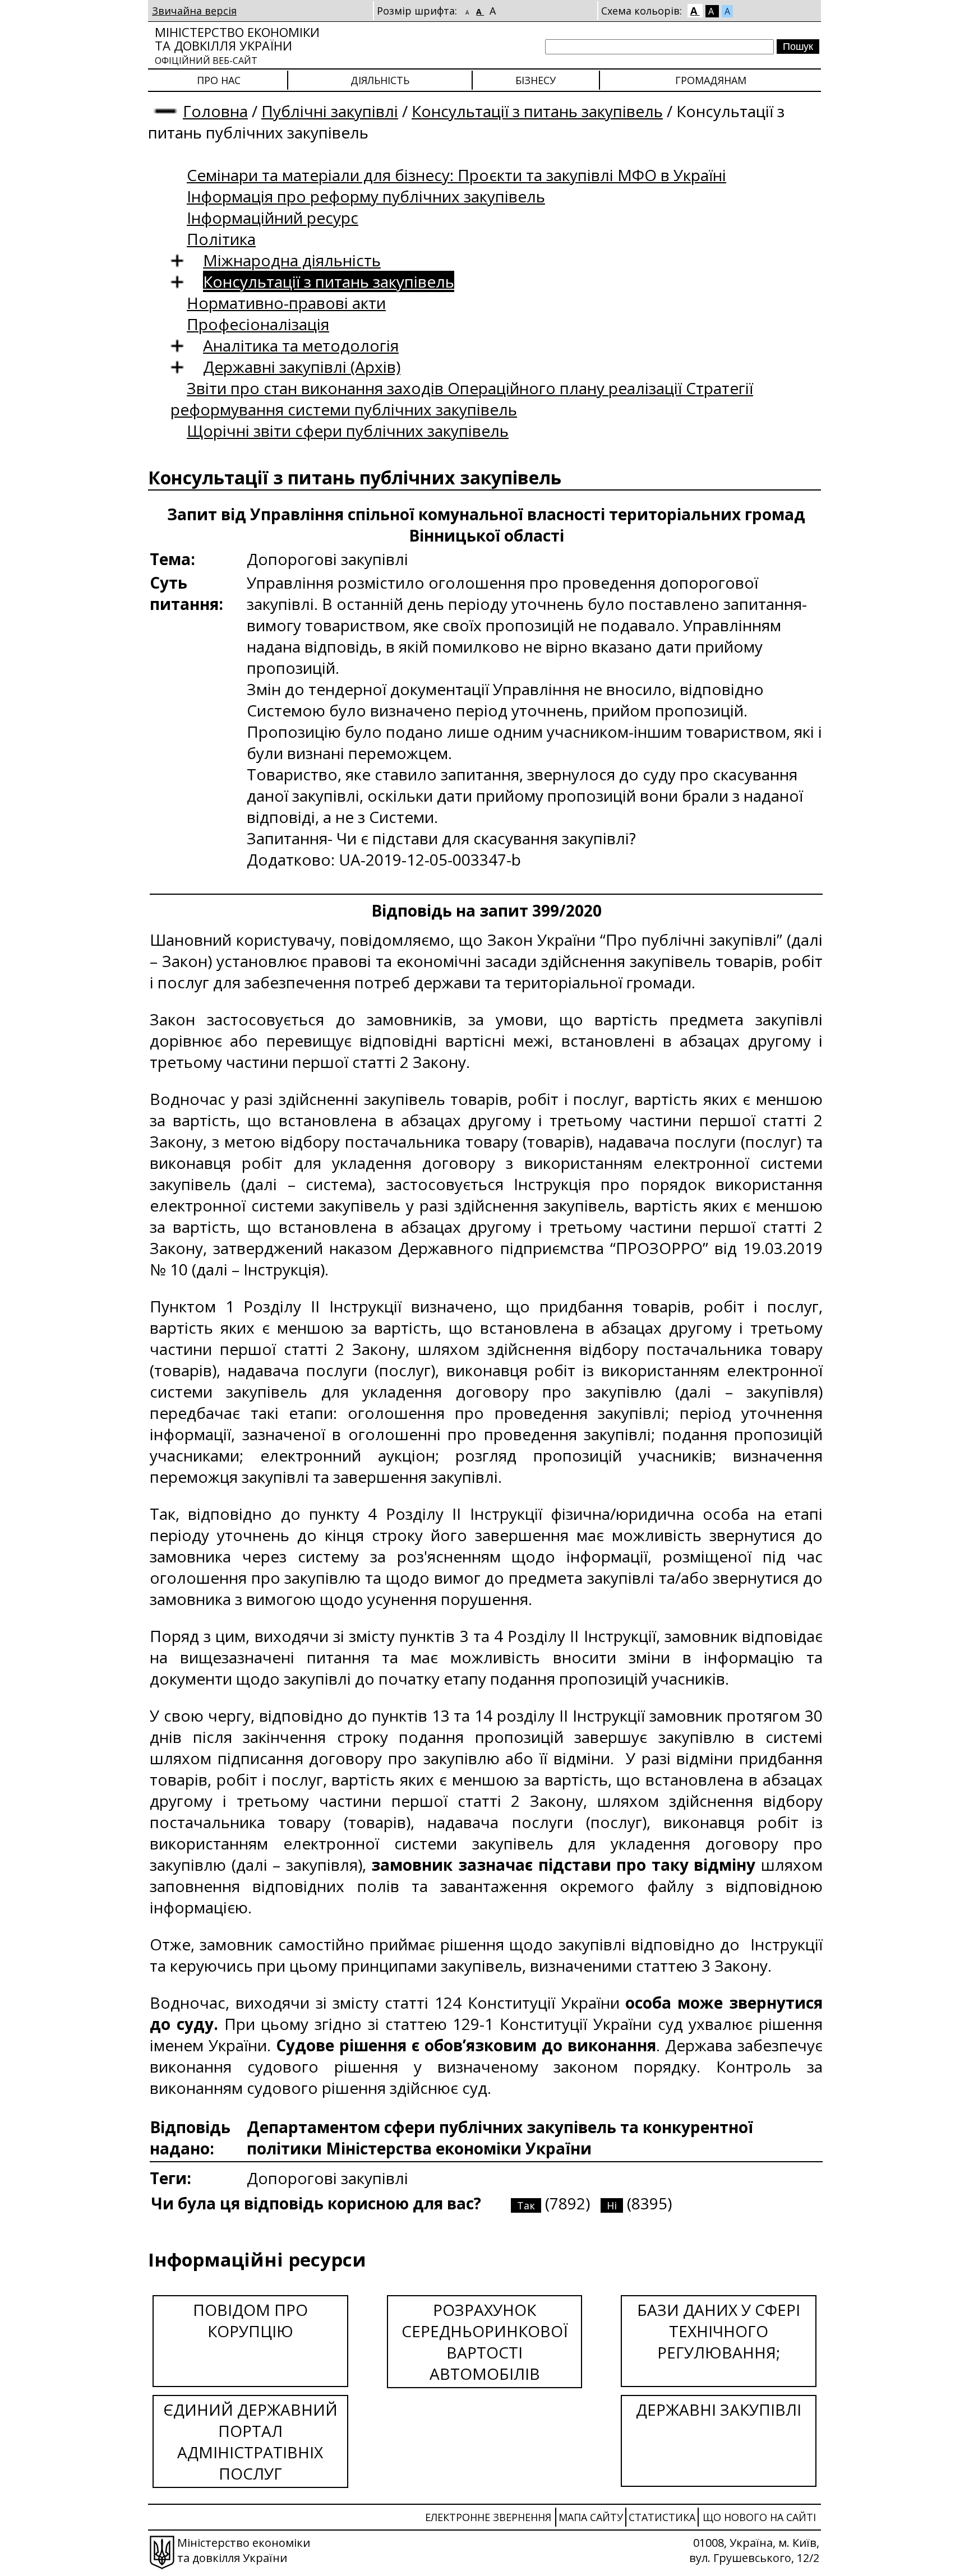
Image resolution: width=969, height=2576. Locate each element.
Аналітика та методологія (301, 345)
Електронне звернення (488, 2517)
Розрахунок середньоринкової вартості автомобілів (485, 2342)
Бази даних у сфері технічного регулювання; (719, 2331)
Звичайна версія (194, 11)
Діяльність (380, 80)
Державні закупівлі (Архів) (302, 367)
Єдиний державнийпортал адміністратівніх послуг (250, 2441)
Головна (215, 111)
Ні (612, 2205)
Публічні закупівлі (330, 111)
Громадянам (711, 80)
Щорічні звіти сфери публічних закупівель (348, 431)
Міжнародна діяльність (292, 260)
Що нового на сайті (759, 2517)
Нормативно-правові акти (286, 303)
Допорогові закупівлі (327, 2178)
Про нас (219, 80)
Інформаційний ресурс (273, 218)
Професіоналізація (258, 324)
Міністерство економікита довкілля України (237, 45)
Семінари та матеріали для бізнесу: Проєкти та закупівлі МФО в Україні (456, 175)
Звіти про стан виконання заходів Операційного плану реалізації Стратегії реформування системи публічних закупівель (462, 399)
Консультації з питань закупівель (537, 111)
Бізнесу (536, 80)
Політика (221, 239)
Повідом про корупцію (250, 2320)
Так (526, 2205)
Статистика (662, 2517)
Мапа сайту (591, 2517)
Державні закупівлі (719, 2409)
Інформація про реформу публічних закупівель (366, 196)
